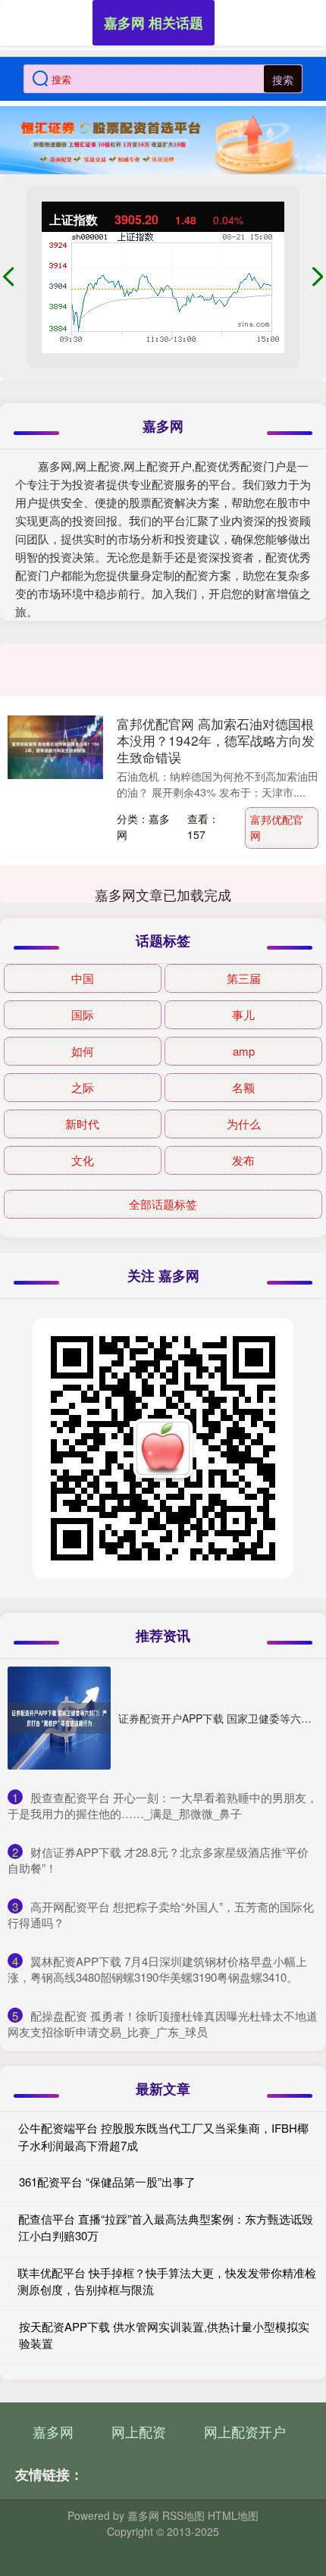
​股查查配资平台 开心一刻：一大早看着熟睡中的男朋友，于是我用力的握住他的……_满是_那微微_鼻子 (163, 1805)
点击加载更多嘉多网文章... (163, 894)
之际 (83, 1087)
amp (244, 1051)
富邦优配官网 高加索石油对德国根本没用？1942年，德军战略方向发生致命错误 (216, 740)
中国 (83, 978)
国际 (83, 1014)
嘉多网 (53, 2431)
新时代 (82, 1124)
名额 (243, 1087)
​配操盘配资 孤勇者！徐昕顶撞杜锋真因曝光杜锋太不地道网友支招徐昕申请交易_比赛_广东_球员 (163, 2024)
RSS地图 (183, 2515)
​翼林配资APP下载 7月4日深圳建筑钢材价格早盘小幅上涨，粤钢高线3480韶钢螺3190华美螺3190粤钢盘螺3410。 (157, 1969)
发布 (243, 1160)
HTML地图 (233, 2515)
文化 (83, 1160)
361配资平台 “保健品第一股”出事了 (107, 2182)
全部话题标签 (163, 1204)
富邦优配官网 (277, 827)
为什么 (244, 1124)
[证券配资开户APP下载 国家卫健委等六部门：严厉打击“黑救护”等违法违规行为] (59, 1718)
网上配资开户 (245, 2431)
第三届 (244, 978)
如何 (83, 1051)
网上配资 (139, 2431)
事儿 (243, 1014)
